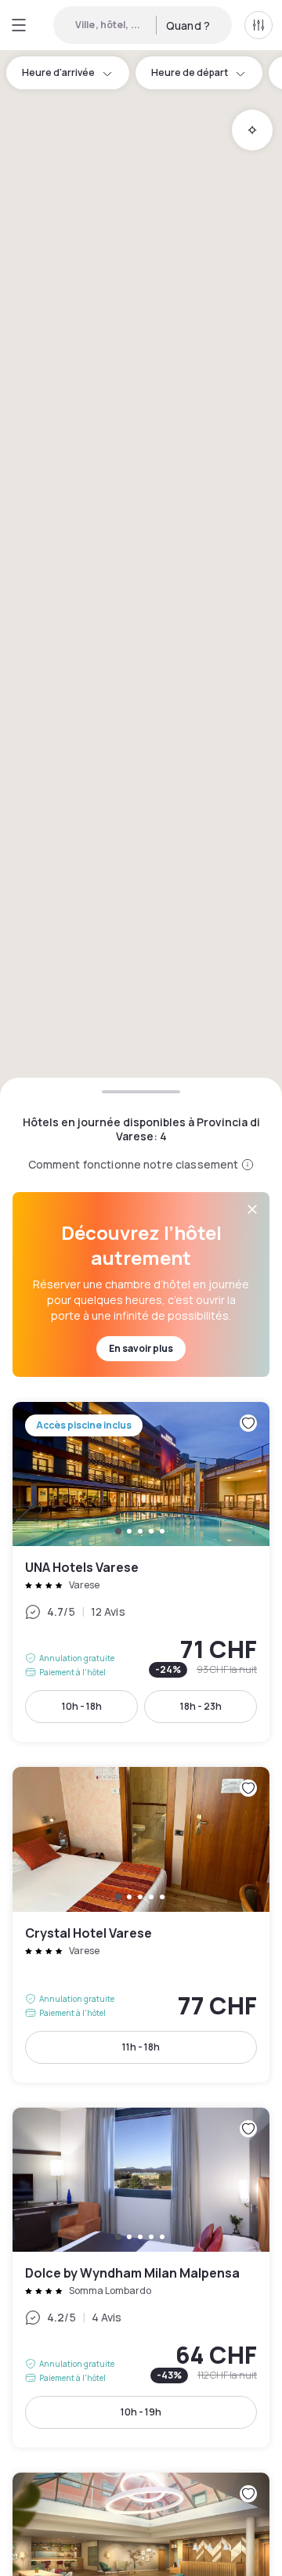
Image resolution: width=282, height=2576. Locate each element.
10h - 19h (141, 2412)
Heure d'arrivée (58, 72)
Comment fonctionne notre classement (134, 1164)
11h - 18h (141, 2047)
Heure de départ (190, 72)
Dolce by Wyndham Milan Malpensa (141, 2278)
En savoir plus (141, 1348)
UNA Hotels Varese (141, 1572)
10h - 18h (82, 1706)
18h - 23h (201, 1706)
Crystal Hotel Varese (141, 1925)
